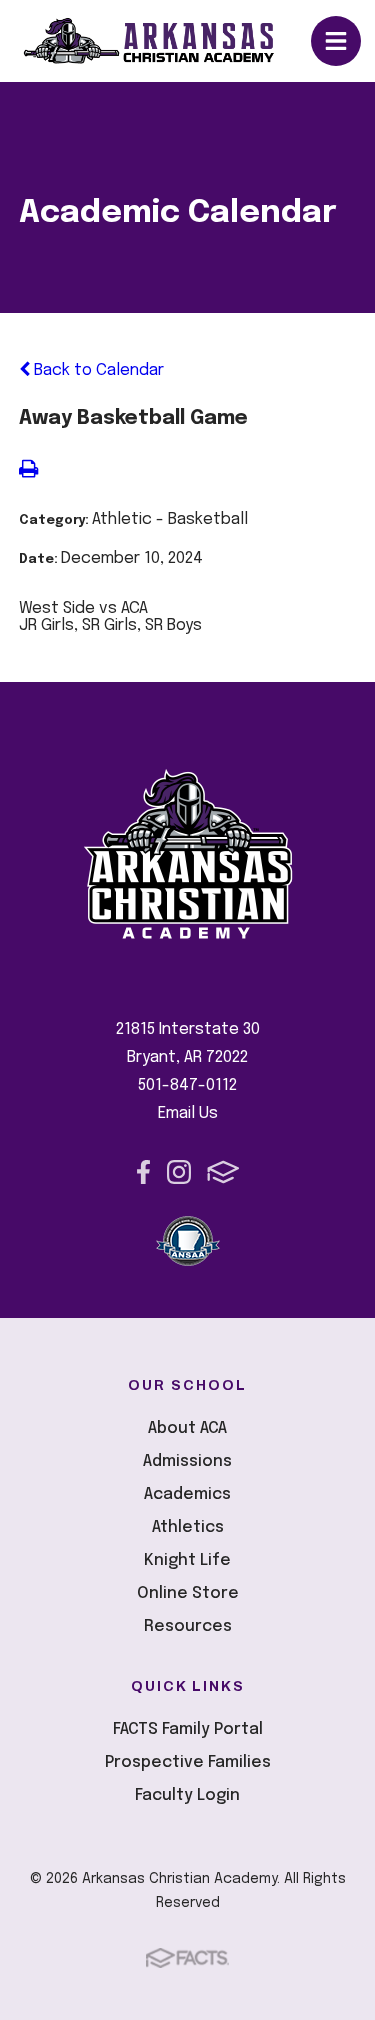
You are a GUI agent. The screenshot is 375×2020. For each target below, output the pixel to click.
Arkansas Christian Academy (167, 41)
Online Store (188, 1593)
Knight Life (187, 1560)
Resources (188, 1626)
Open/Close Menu (336, 41)
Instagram (179, 1172)
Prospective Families (188, 1762)
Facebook (143, 1172)
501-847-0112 (187, 1085)
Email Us (188, 1113)
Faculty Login (187, 1795)
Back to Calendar (97, 370)
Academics (187, 1494)
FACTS (223, 1172)
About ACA (187, 1428)
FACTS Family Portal (188, 1729)
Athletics (188, 1527)
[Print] (28, 471)
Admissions (187, 1461)
